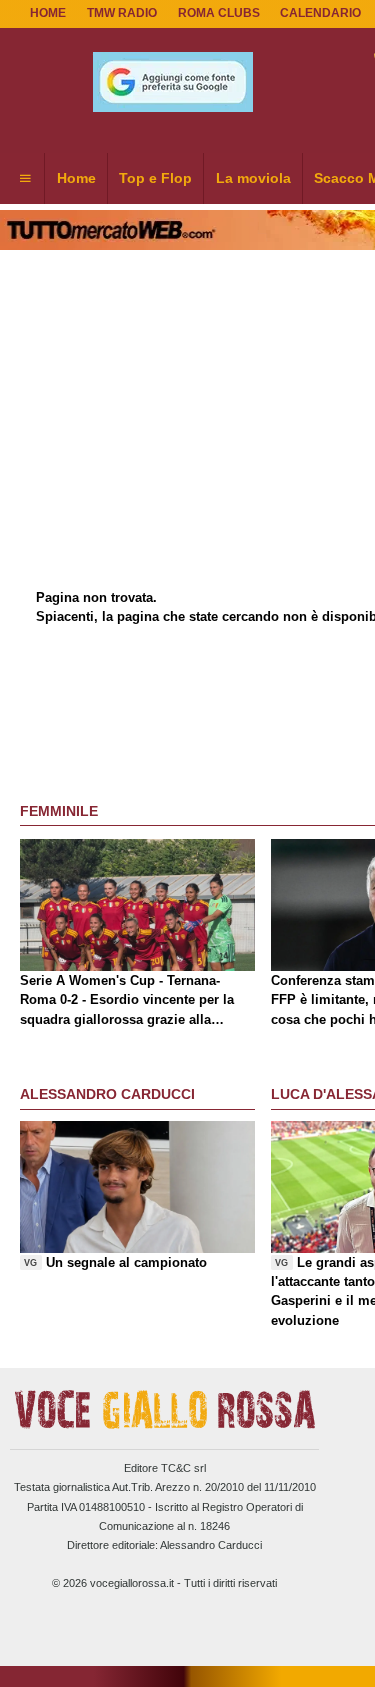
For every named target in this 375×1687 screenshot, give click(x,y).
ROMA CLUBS (219, 13)
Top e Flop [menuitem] (155, 178)
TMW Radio (122, 13)
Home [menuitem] (76, 178)
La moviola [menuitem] (253, 178)
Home (48, 13)
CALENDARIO (320, 13)
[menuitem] (25, 179)
